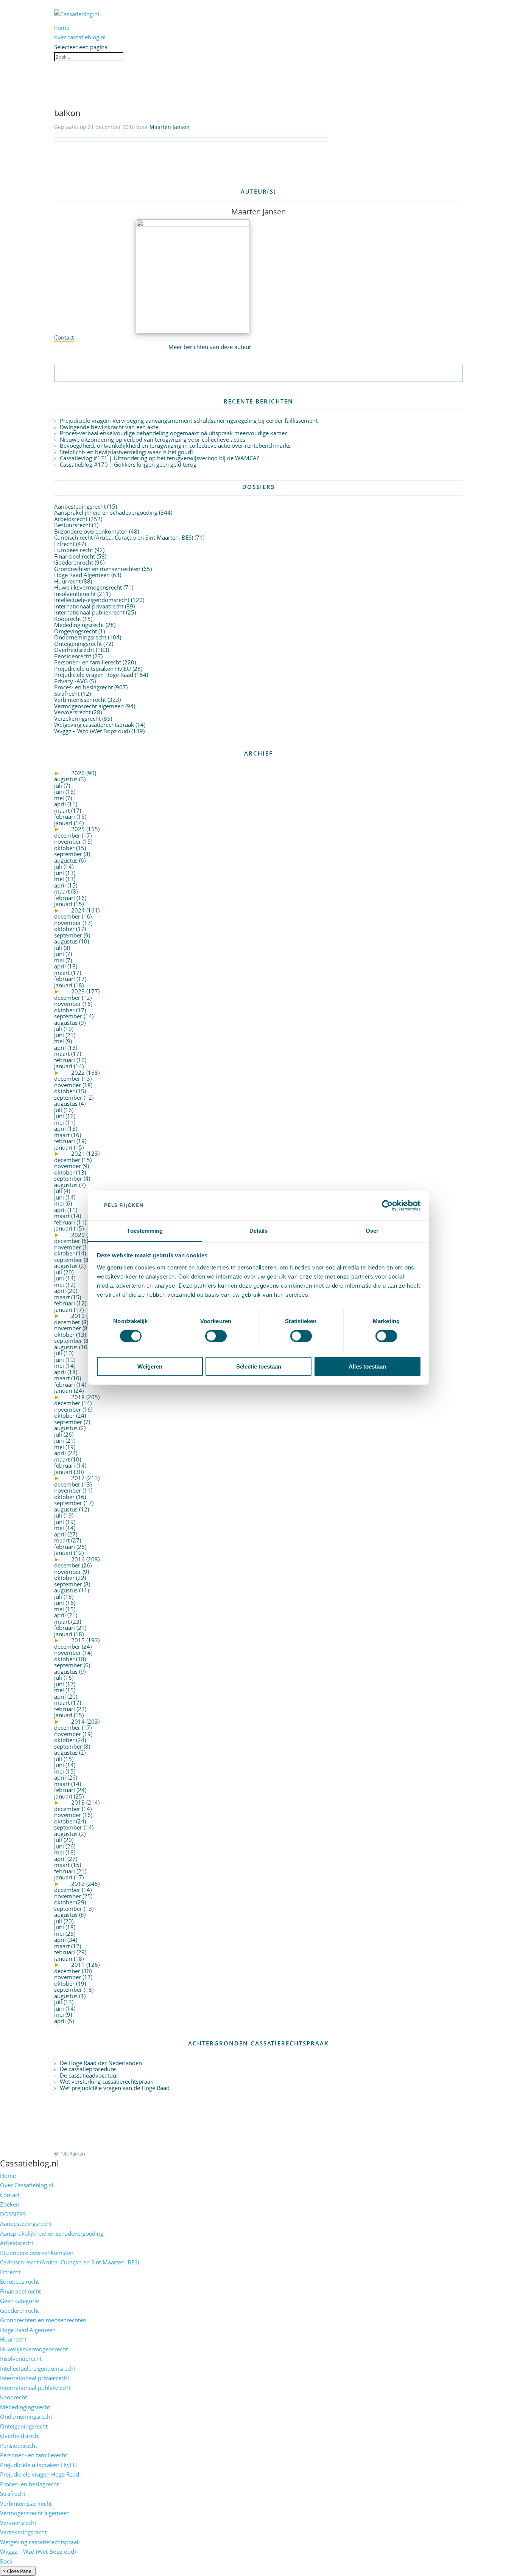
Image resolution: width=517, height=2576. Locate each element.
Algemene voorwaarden (119, 2154)
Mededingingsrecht (79, 625)
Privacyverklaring (172, 2154)
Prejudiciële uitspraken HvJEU (93, 669)
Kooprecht (68, 619)
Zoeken (10, 2204)
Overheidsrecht (74, 650)
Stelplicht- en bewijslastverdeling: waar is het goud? (127, 452)
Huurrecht (67, 581)
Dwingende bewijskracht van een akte (109, 427)
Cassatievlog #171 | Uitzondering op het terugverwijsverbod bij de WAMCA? (159, 458)
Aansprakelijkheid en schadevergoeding (106, 512)
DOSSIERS (13, 2214)
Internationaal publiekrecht (89, 612)
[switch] (216, 1336)
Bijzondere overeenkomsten (91, 531)
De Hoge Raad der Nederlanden (101, 2063)
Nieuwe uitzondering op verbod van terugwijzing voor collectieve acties (153, 439)
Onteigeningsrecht (78, 644)
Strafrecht (67, 694)
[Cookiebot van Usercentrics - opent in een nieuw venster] (387, 1206)
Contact (64, 337)
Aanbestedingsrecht (80, 506)
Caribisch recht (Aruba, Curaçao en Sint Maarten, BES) (124, 537)
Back (6, 2561)
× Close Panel (18, 2571)
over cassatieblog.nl (80, 37)
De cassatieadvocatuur (89, 2075)
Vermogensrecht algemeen (89, 706)
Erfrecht (64, 544)
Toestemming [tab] (145, 1231)
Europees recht (74, 550)
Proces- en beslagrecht (83, 687)
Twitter (63, 2140)
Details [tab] (259, 1231)
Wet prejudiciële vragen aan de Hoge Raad (115, 2088)
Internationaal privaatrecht (89, 606)
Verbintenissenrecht (80, 700)
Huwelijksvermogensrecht (88, 587)
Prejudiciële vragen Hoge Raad (94, 675)
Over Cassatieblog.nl (27, 2185)
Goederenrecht (74, 562)
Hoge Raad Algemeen (82, 575)
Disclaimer (210, 2154)
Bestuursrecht (72, 525)
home (62, 28)
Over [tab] (372, 1231)
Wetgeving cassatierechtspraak (94, 725)
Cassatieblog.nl (30, 2163)
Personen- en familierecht (88, 662)
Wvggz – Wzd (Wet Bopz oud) (92, 731)
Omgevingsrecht (76, 631)
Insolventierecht (75, 594)
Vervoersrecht (72, 712)
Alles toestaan (367, 1366)
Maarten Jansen (170, 127)
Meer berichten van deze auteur (210, 347)
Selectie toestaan (259, 1366)
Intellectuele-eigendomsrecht (92, 600)
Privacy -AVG (71, 681)
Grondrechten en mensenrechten (97, 569)
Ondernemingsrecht (80, 637)
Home (8, 2176)
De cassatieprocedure (88, 2069)
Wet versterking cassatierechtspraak (107, 2081)
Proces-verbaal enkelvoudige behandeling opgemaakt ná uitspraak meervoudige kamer (173, 433)
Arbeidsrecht (71, 519)
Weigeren (150, 1366)
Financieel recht (75, 556)
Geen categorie (19, 2301)
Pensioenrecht (73, 656)
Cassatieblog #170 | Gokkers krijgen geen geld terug (128, 464)
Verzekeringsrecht (77, 718)
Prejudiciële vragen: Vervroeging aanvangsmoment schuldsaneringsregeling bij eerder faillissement (189, 421)
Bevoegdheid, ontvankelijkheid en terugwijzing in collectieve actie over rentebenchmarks (175, 445)
